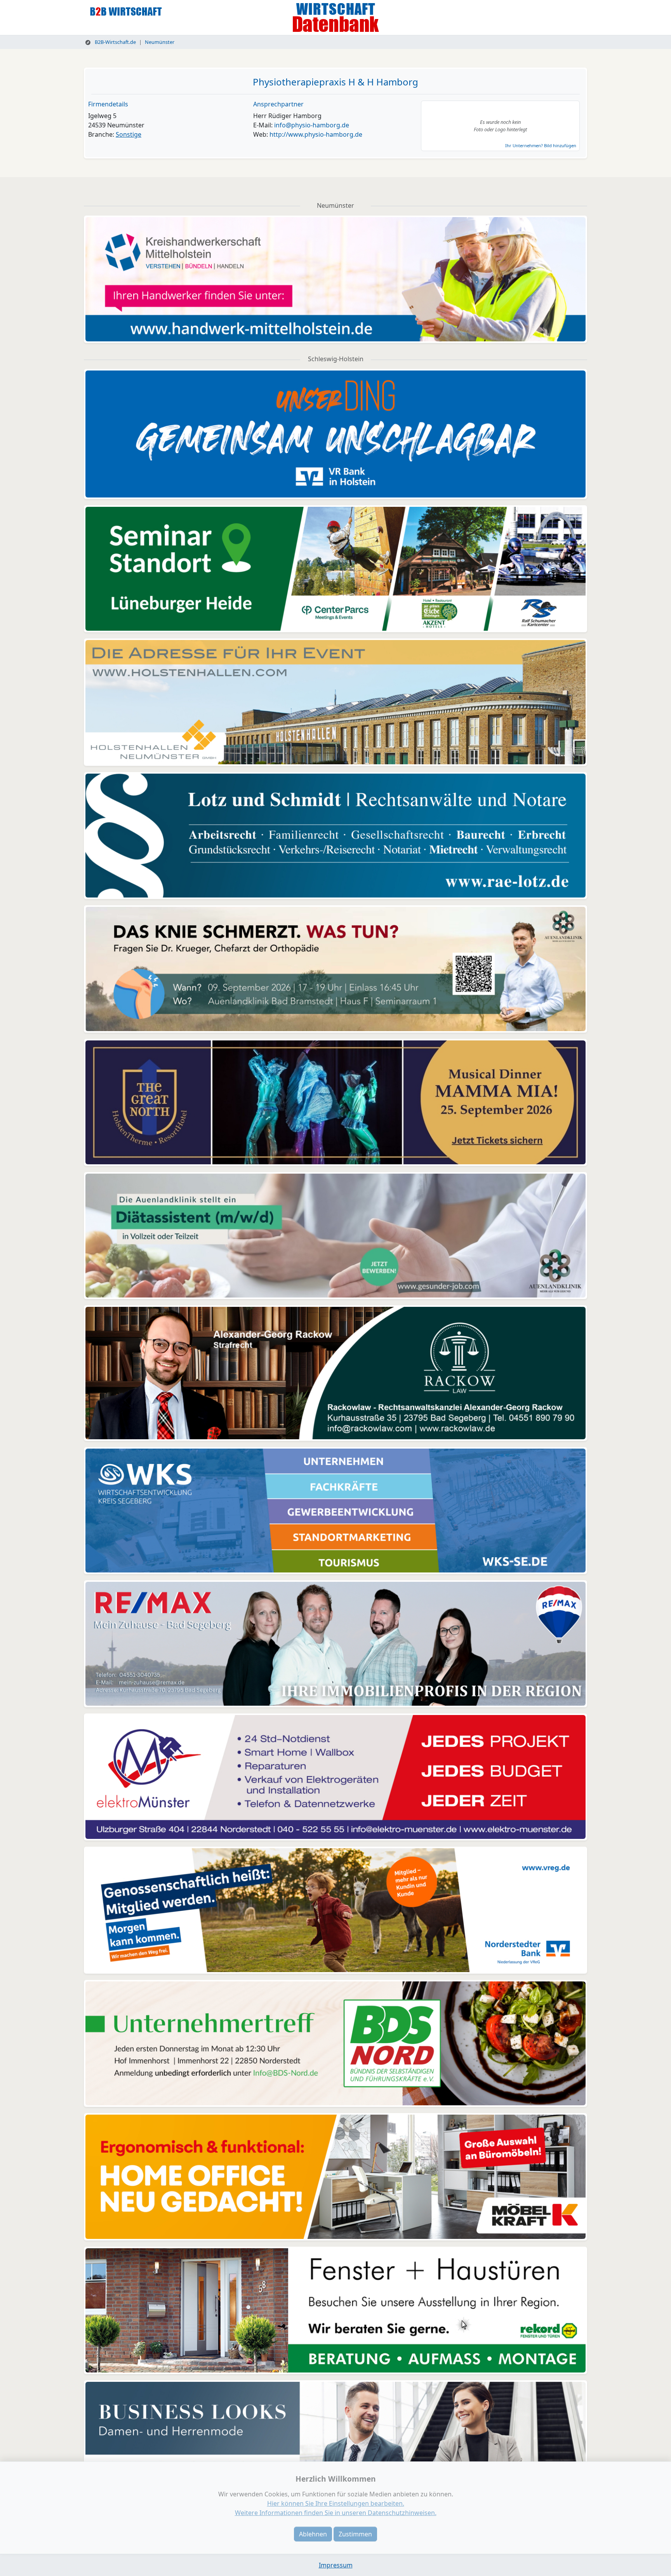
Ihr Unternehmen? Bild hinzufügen (541, 145)
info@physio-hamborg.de (312, 125)
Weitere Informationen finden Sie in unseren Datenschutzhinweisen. (336, 2513)
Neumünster (160, 42)
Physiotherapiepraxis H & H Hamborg (335, 82)
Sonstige (129, 134)
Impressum (336, 2565)
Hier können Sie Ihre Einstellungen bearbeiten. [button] (336, 2503)
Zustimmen (355, 2534)
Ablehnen (313, 2534)
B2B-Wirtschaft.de (115, 42)
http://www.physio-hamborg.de (316, 134)
